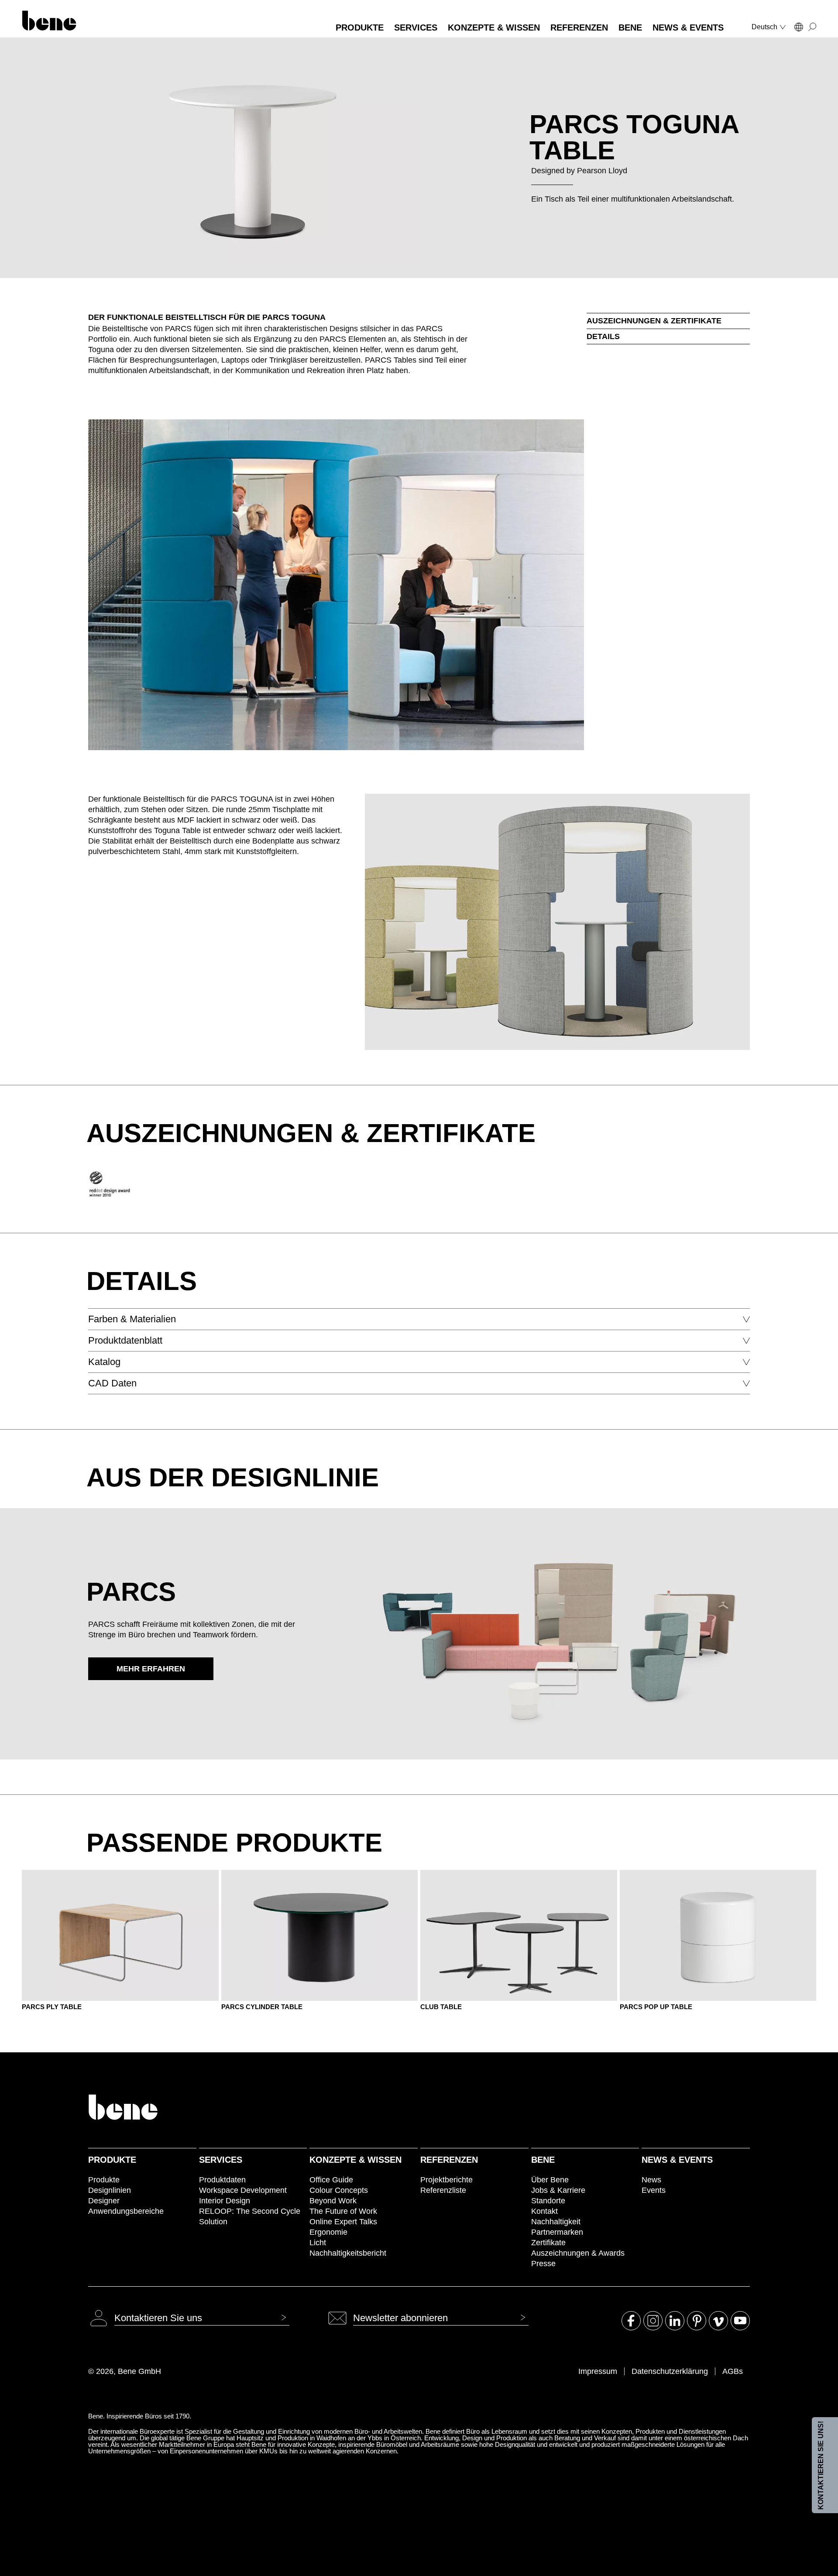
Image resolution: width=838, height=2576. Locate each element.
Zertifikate (548, 2243)
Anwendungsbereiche (126, 2211)
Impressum (598, 2371)
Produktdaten (222, 2180)
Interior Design (225, 2201)
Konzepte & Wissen (355, 2160)
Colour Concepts (339, 2190)
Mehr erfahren (151, 1669)
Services (221, 2160)
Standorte (548, 2201)
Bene (543, 2160)
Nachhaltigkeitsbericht (348, 2253)
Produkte (112, 2160)
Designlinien (110, 2190)
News (651, 2180)
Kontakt (544, 2211)
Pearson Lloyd (602, 171)
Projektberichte (446, 2180)
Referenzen (449, 2160)
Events (654, 2190)
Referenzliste (443, 2190)
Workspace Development (243, 2190)
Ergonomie (328, 2232)
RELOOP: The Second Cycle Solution (250, 2216)
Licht (318, 2243)
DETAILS (603, 336)
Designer (104, 2201)
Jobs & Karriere (558, 2190)
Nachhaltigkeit (556, 2222)
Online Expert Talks (343, 2222)
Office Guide (331, 2180)
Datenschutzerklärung (670, 2371)
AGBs (733, 2371)
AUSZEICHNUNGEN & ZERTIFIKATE (654, 321)
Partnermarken (557, 2232)
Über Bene (550, 2180)
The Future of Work (343, 2211)
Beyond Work (333, 2201)
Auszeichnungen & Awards (578, 2253)
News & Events (677, 2160)
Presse (543, 2264)
